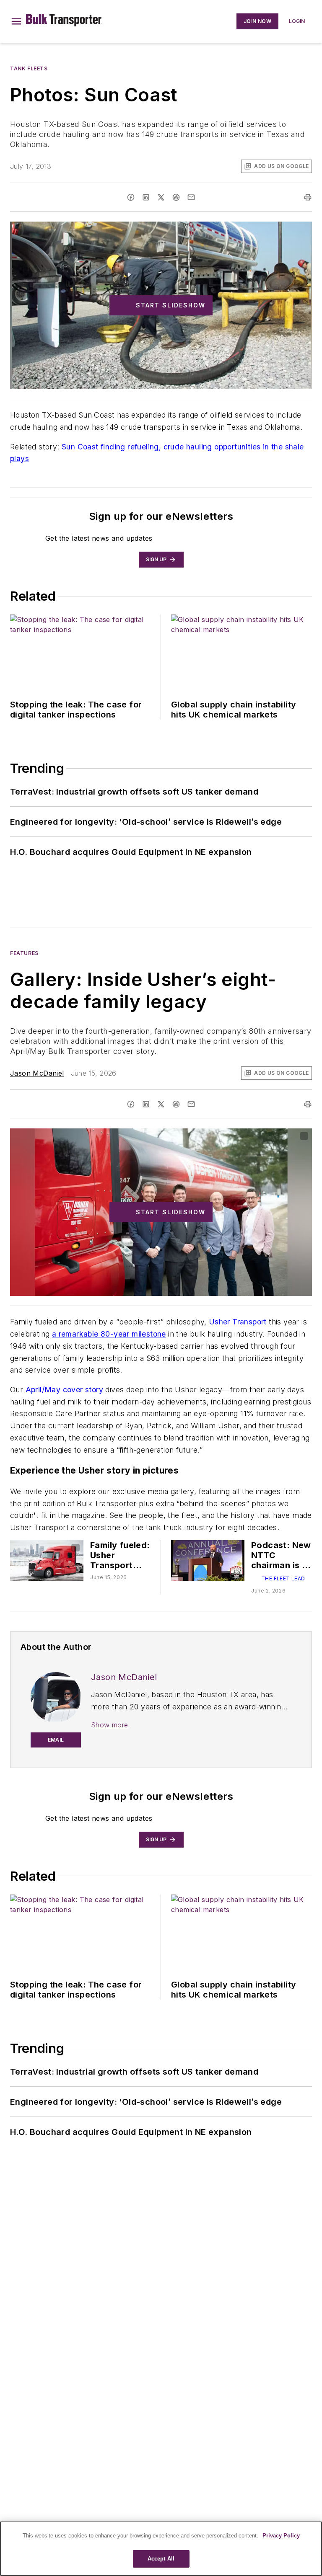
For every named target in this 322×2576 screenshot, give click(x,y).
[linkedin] (146, 197)
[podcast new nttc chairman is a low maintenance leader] (208, 1560)
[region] (161, 2549)
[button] (16, 21)
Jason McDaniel (37, 1073)
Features (24, 953)
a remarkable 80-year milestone (109, 1334)
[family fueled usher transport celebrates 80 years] (47, 1560)
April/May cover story (64, 1390)
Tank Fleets (29, 68)
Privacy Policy (281, 2536)
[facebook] (131, 197)
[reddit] (176, 197)
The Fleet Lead (283, 1578)
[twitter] (161, 197)
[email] (191, 197)
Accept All (161, 2559)
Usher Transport (238, 1322)
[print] (308, 197)
